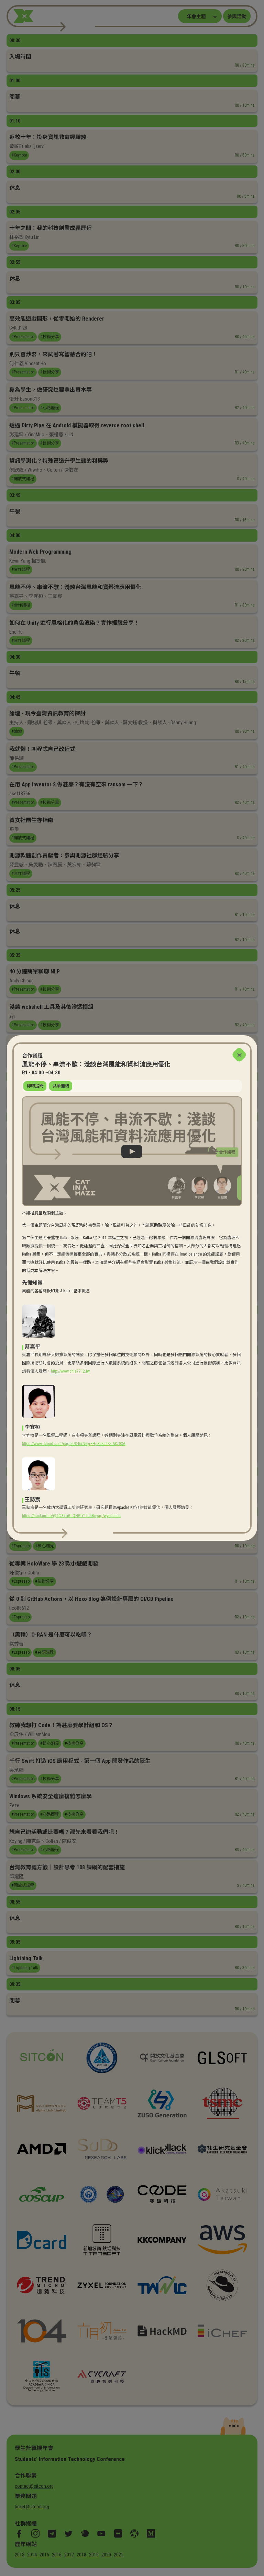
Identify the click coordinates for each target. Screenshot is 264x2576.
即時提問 (35, 1086)
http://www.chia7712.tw (70, 1371)
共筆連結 (61, 1086)
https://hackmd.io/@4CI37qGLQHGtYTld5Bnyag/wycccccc (71, 1516)
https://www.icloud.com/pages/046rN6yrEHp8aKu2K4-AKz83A (74, 1444)
